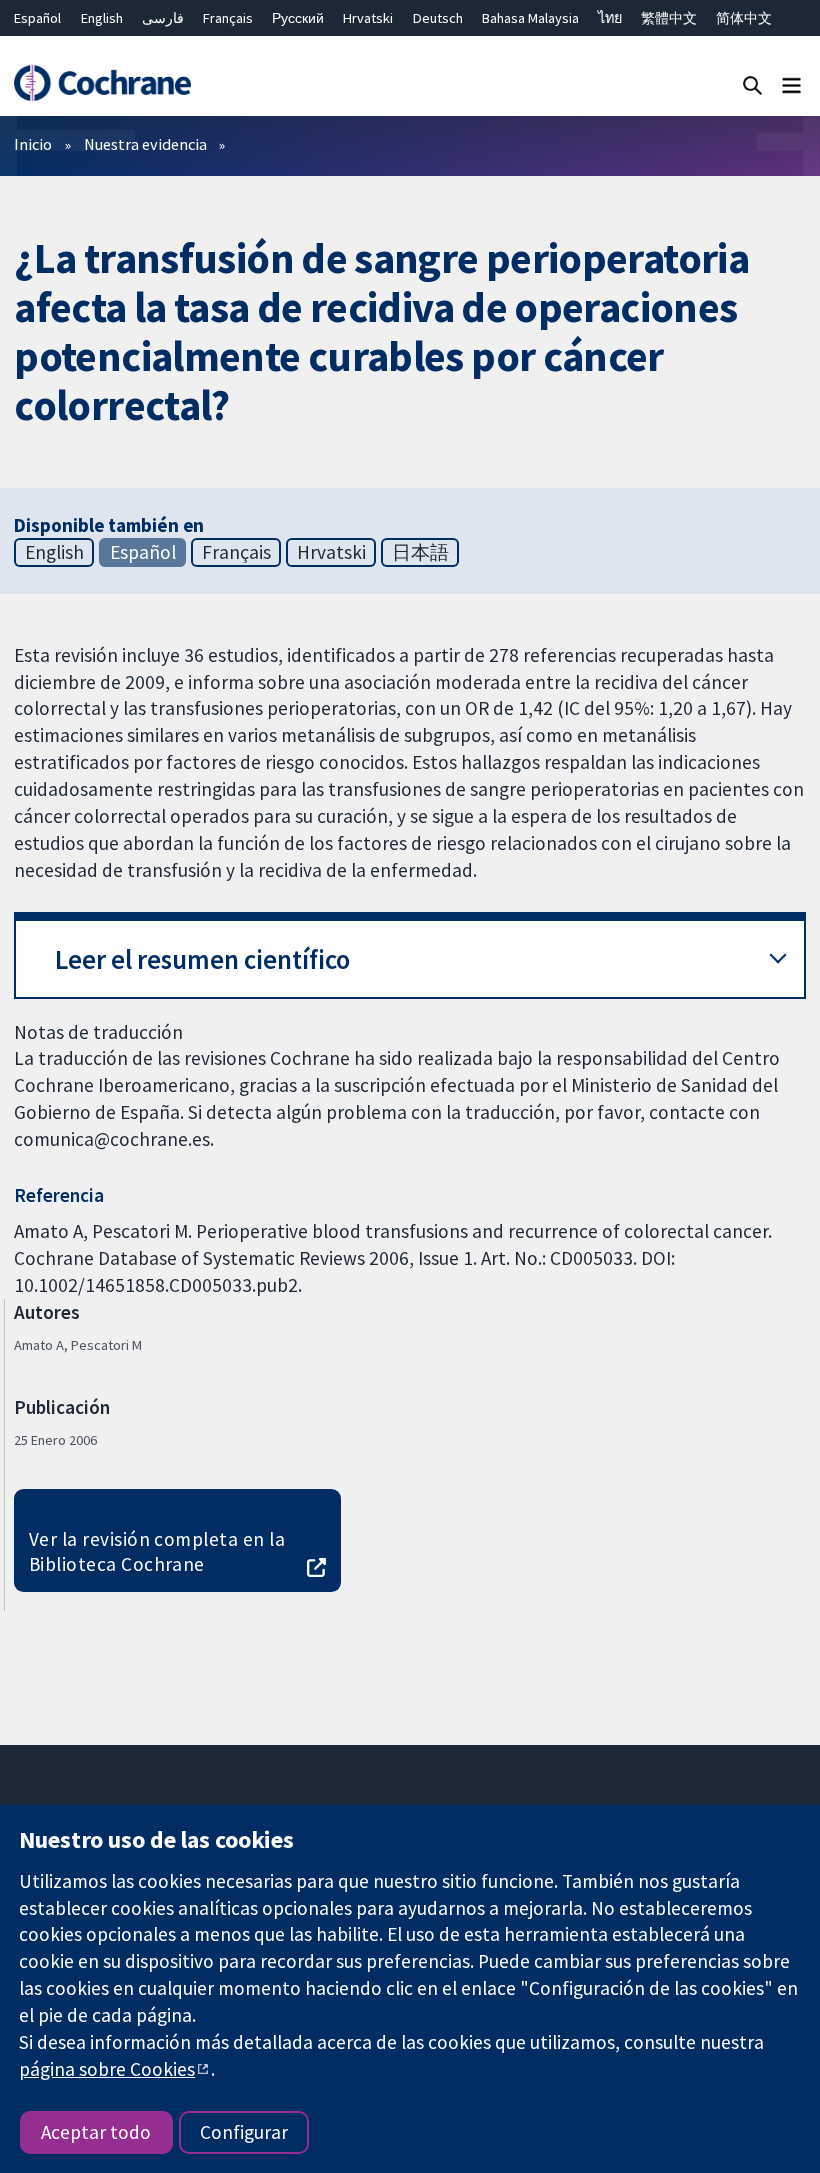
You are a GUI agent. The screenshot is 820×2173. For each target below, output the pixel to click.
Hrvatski (368, 18)
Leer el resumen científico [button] (202, 959)
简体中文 (744, 18)
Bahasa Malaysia (530, 18)
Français (228, 18)
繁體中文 (669, 18)
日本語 (420, 552)
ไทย (610, 18)
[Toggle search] (752, 84)
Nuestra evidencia (145, 144)
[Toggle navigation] (791, 84)
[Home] (102, 83)
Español (37, 18)
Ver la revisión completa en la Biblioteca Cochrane (157, 1551)
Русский (298, 18)
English (102, 18)
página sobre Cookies (107, 2069)
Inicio (33, 144)
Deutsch (438, 18)
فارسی (163, 18)
